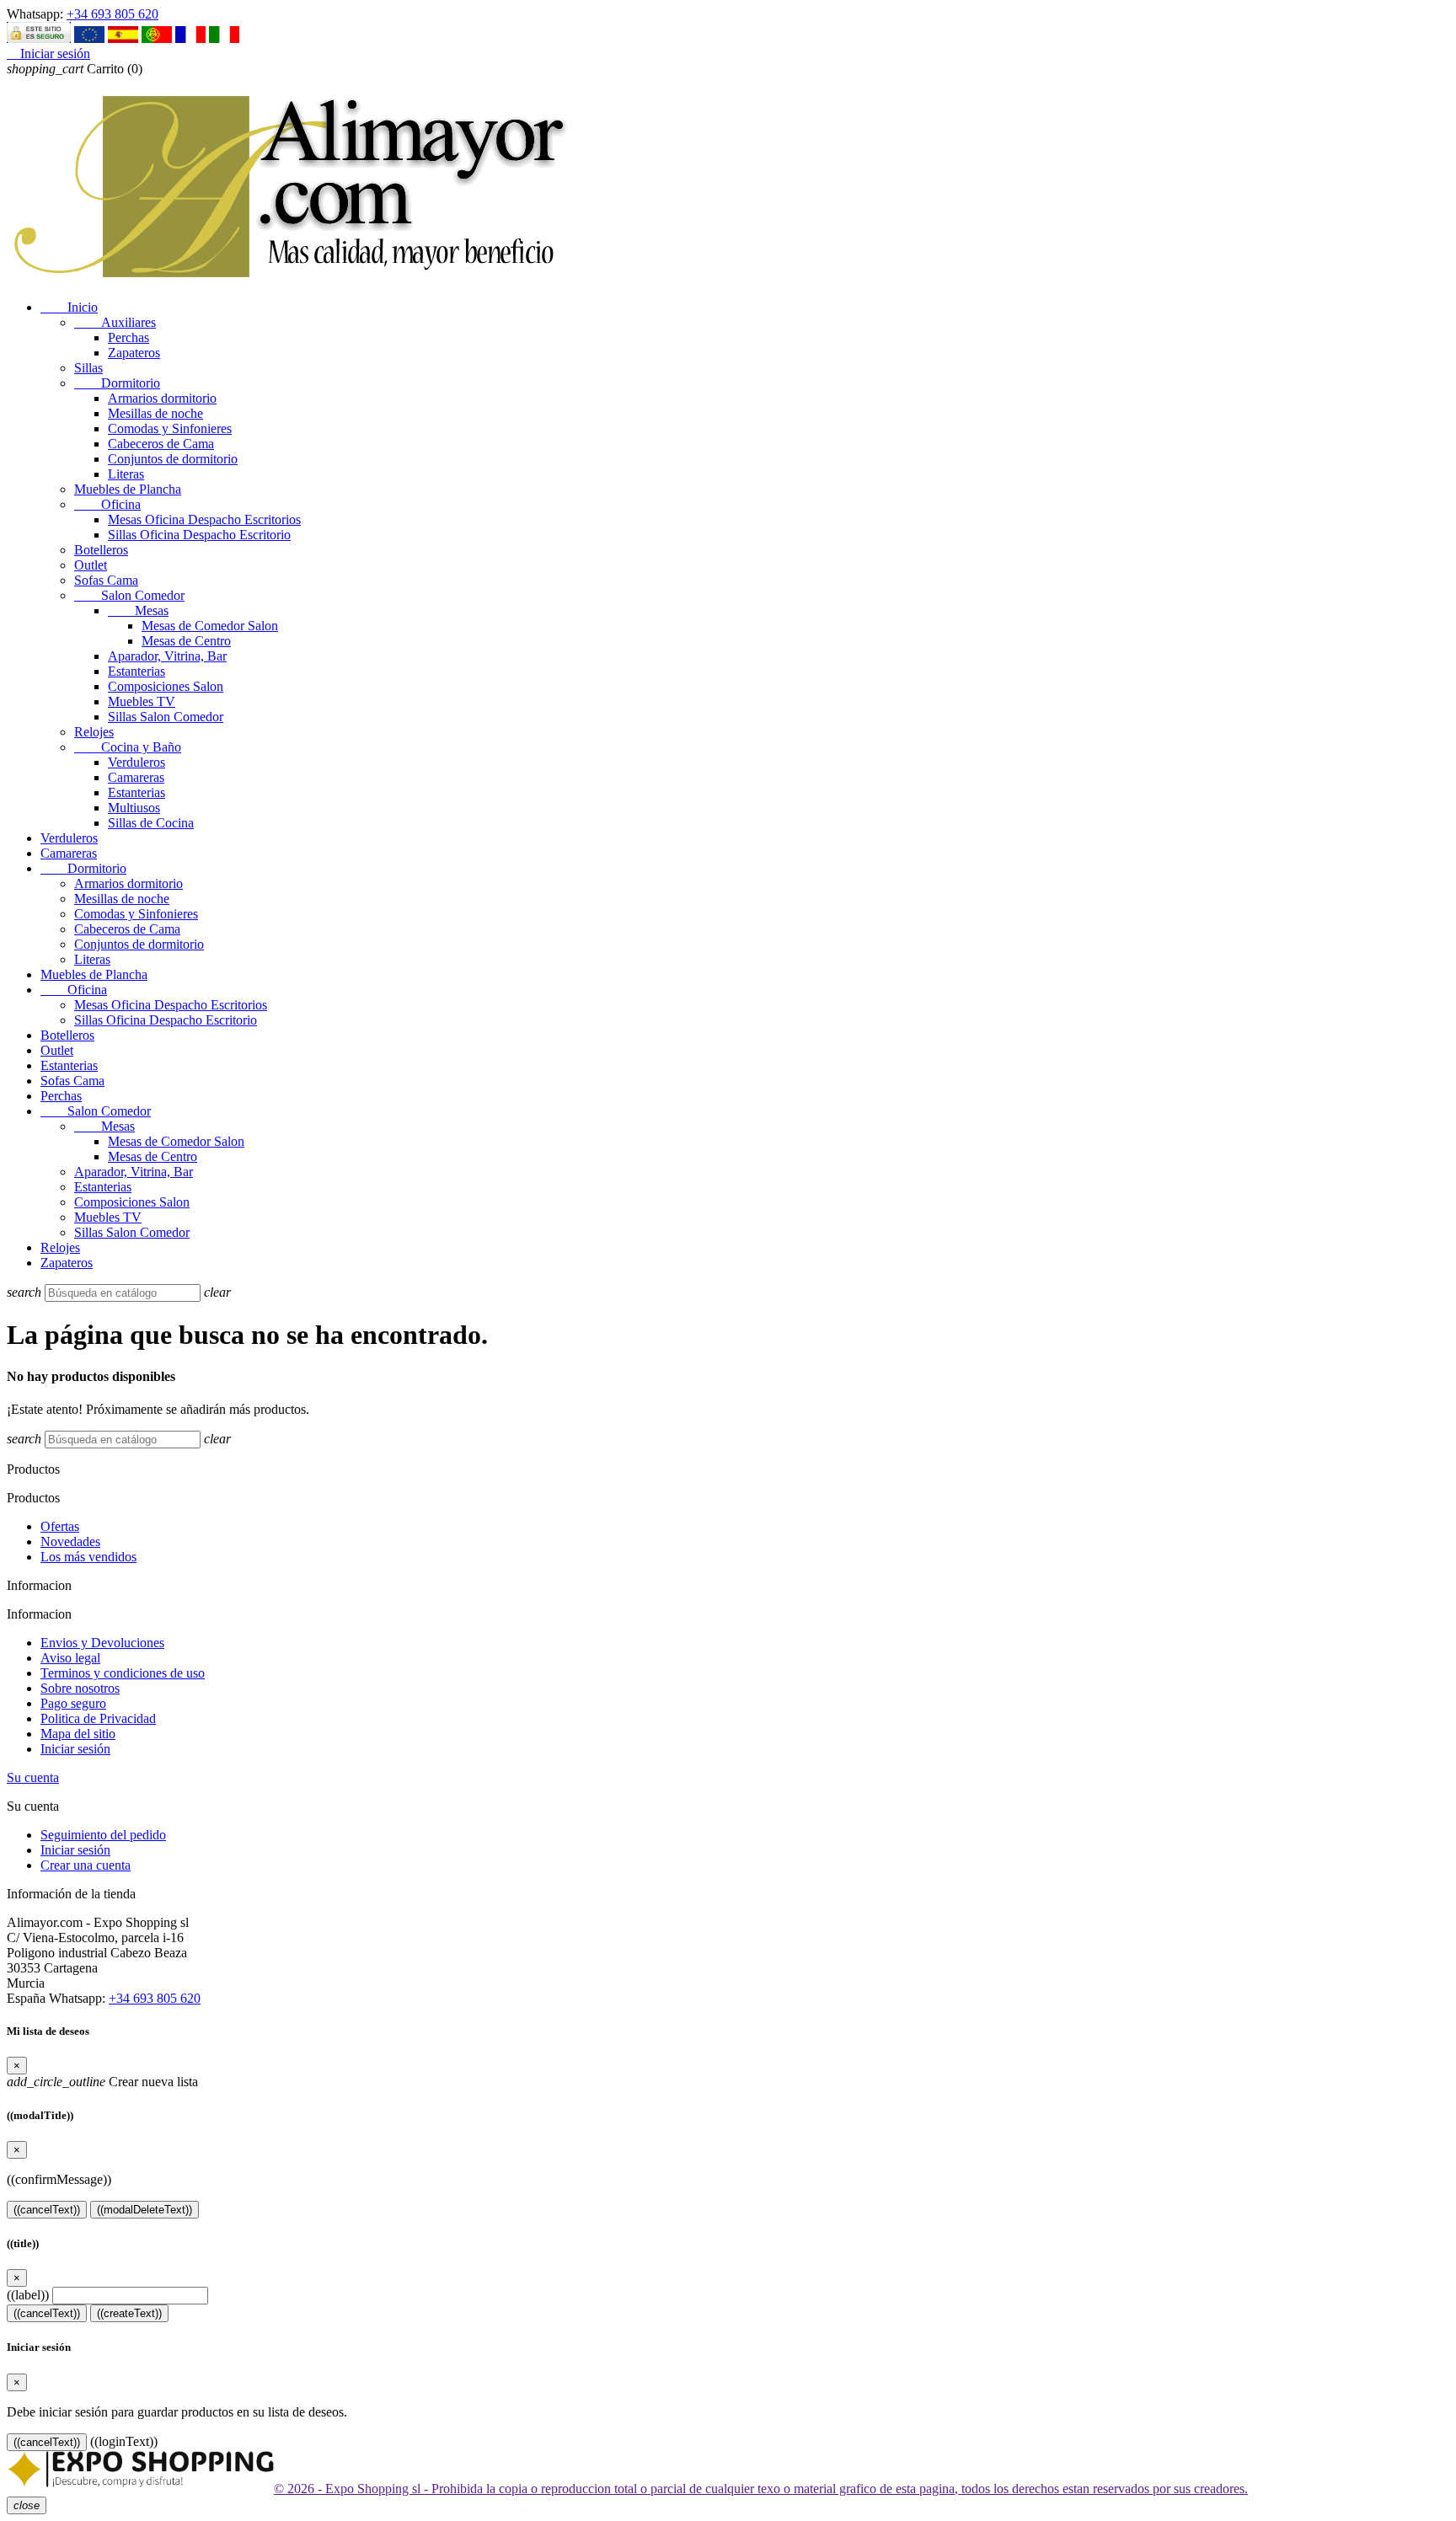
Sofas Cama (106, 580)
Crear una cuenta (86, 1865)
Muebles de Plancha (128, 489)
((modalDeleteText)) (145, 2210)
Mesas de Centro (186, 641)
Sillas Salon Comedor (166, 717)
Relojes (94, 732)
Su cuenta (33, 1777)
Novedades (70, 1542)
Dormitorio (117, 383)
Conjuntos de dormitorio (173, 459)
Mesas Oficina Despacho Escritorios (204, 519)
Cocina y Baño (128, 747)
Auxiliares (115, 322)
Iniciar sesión (75, 1749)
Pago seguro (73, 1703)
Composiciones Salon (166, 686)
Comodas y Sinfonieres (170, 428)
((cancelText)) (47, 2210)
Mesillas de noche (155, 413)
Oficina (107, 504)
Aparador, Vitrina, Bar (167, 656)
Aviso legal (70, 1658)
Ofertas (60, 1526)
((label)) (28, 2295)
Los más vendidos (88, 1557)
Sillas (88, 368)
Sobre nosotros (80, 1688)
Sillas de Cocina (151, 823)
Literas (126, 474)
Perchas (128, 337)
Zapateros (134, 353)
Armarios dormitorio (162, 398)
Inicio (69, 307)
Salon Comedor (129, 595)
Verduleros (136, 762)
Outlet (91, 565)
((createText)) (129, 2313)
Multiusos (134, 808)
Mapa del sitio (78, 1734)
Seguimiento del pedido (103, 1835)
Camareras (136, 777)
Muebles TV (142, 701)
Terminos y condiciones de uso (123, 1673)
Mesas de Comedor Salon (210, 626)
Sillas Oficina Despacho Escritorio (199, 535)
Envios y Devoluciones (102, 1643)
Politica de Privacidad (98, 1718)
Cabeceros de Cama (161, 444)
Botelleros (101, 550)
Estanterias (136, 671)
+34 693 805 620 (112, 14)
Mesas (138, 610)
